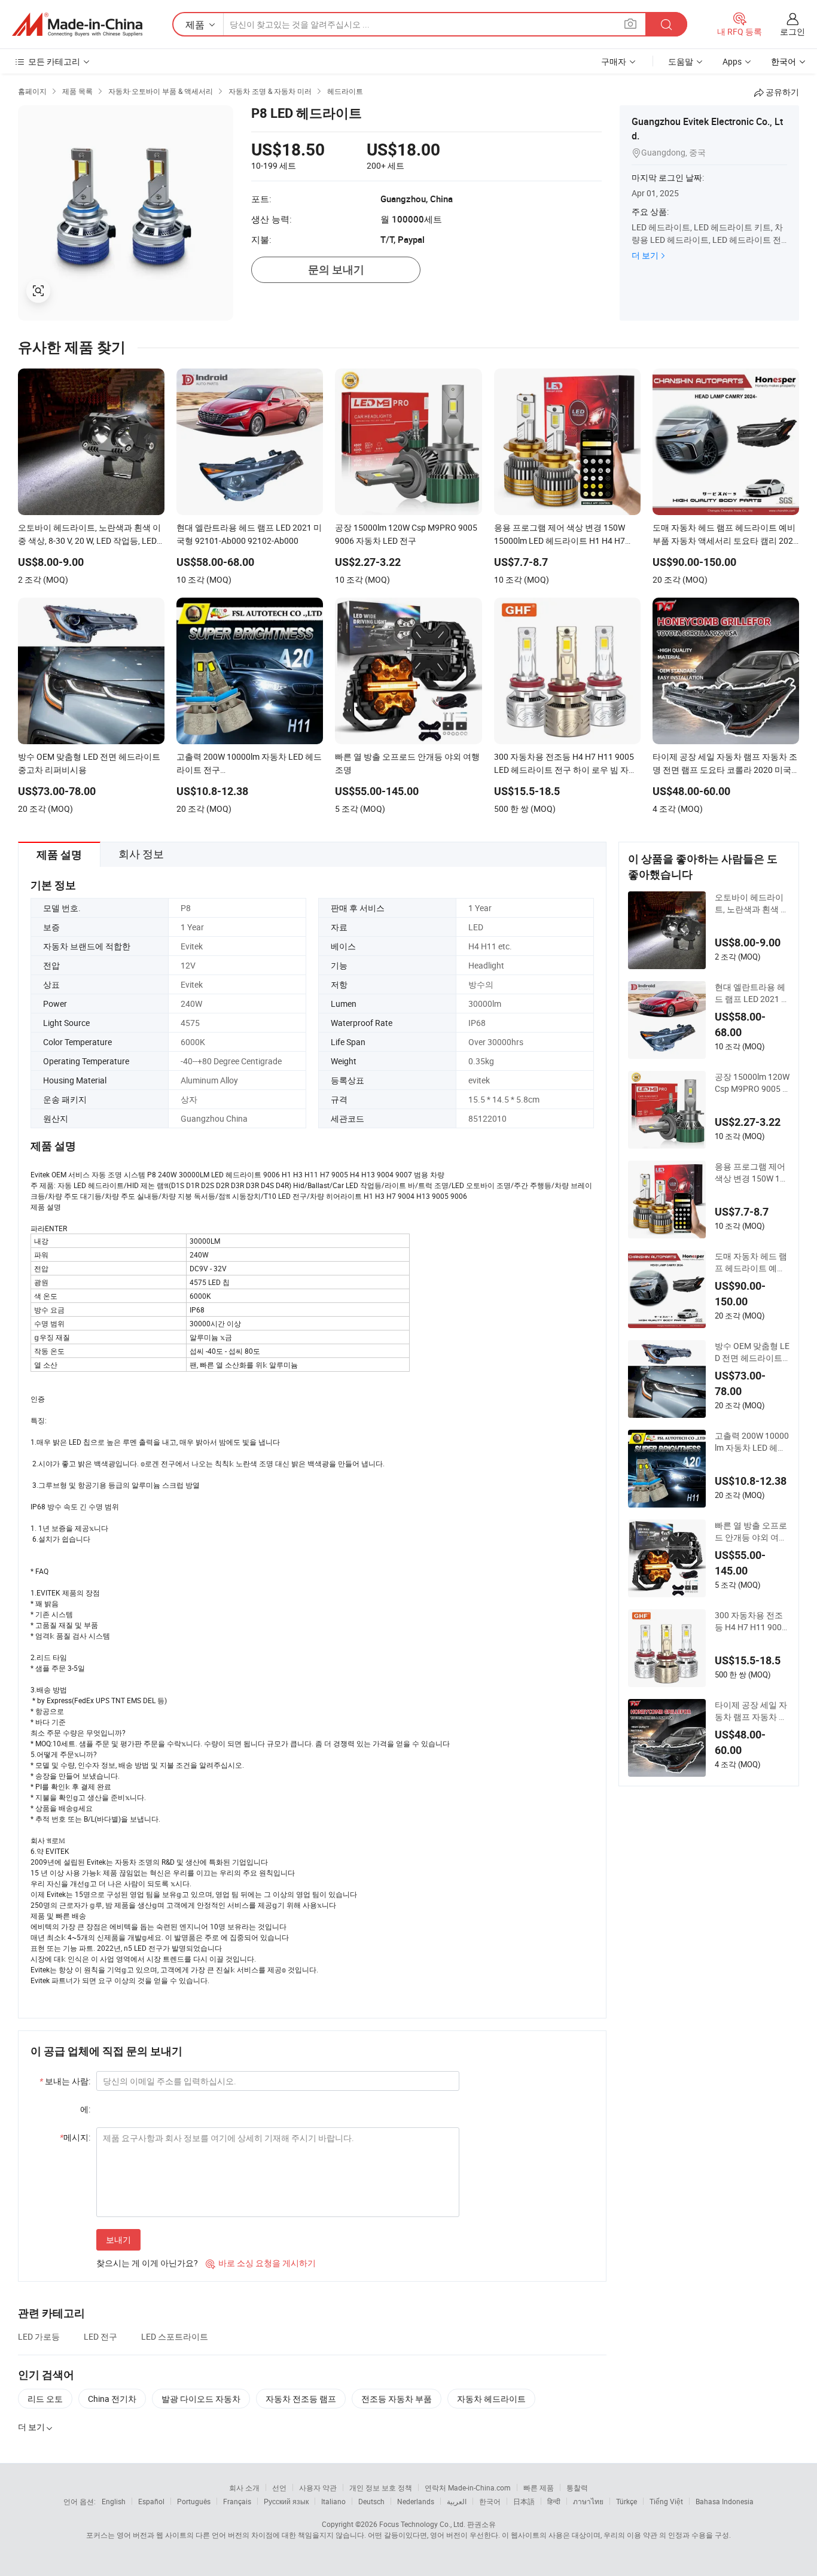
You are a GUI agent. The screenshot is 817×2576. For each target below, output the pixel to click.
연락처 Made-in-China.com (468, 2487)
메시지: (75, 2137)
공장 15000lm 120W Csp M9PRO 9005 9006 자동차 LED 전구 (752, 1083)
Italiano (333, 2501)
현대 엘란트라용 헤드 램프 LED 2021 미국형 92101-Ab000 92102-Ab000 (752, 993)
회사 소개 (244, 2487)
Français (237, 2501)
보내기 (118, 2239)
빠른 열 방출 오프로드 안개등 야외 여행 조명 (751, 1531)
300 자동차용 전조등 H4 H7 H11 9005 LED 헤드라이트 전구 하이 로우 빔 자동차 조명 (752, 1621)
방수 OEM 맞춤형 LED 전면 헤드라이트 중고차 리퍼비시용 (752, 1352)
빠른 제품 (539, 2487)
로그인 (792, 31)
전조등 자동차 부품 (397, 2399)
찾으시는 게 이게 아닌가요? (147, 2263)
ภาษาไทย (588, 2501)
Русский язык (286, 2501)
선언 (279, 2487)
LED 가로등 (39, 2336)
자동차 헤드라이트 (491, 2399)
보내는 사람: (65, 2081)
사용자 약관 (318, 2487)
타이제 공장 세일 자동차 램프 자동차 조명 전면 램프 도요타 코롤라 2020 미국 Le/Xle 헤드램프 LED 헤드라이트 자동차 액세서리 (751, 1711)
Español (151, 2501)
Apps (732, 61)
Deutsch (371, 2501)
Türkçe (627, 2501)
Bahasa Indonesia (725, 2501)
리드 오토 (45, 2399)
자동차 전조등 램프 (301, 2399)
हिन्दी (554, 2501)
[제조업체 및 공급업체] (77, 25)
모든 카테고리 (54, 61)
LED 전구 (100, 2336)
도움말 (681, 61)
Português (194, 2501)
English (114, 2501)
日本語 (524, 2501)
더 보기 (645, 255)
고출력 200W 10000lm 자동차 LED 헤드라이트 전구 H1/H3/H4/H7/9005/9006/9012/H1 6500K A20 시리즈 (752, 1442)
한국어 (490, 2501)
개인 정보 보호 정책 (381, 2487)
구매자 (614, 61)
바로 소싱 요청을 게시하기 (261, 2263)
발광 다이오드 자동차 (201, 2399)
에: (85, 2109)
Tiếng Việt (666, 2501)
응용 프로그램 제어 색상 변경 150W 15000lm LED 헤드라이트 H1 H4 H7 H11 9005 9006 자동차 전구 (752, 1173)
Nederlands (416, 2501)
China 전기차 (112, 2399)
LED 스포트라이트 (175, 2336)
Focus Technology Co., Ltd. (422, 2524)
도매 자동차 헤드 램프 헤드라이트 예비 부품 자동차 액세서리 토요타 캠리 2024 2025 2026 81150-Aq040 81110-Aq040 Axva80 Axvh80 (752, 1262)
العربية (457, 2501)
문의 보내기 (336, 270)
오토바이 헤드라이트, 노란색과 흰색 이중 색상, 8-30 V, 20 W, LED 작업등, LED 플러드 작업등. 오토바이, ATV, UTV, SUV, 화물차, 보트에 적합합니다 (752, 903)
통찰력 (577, 2487)
